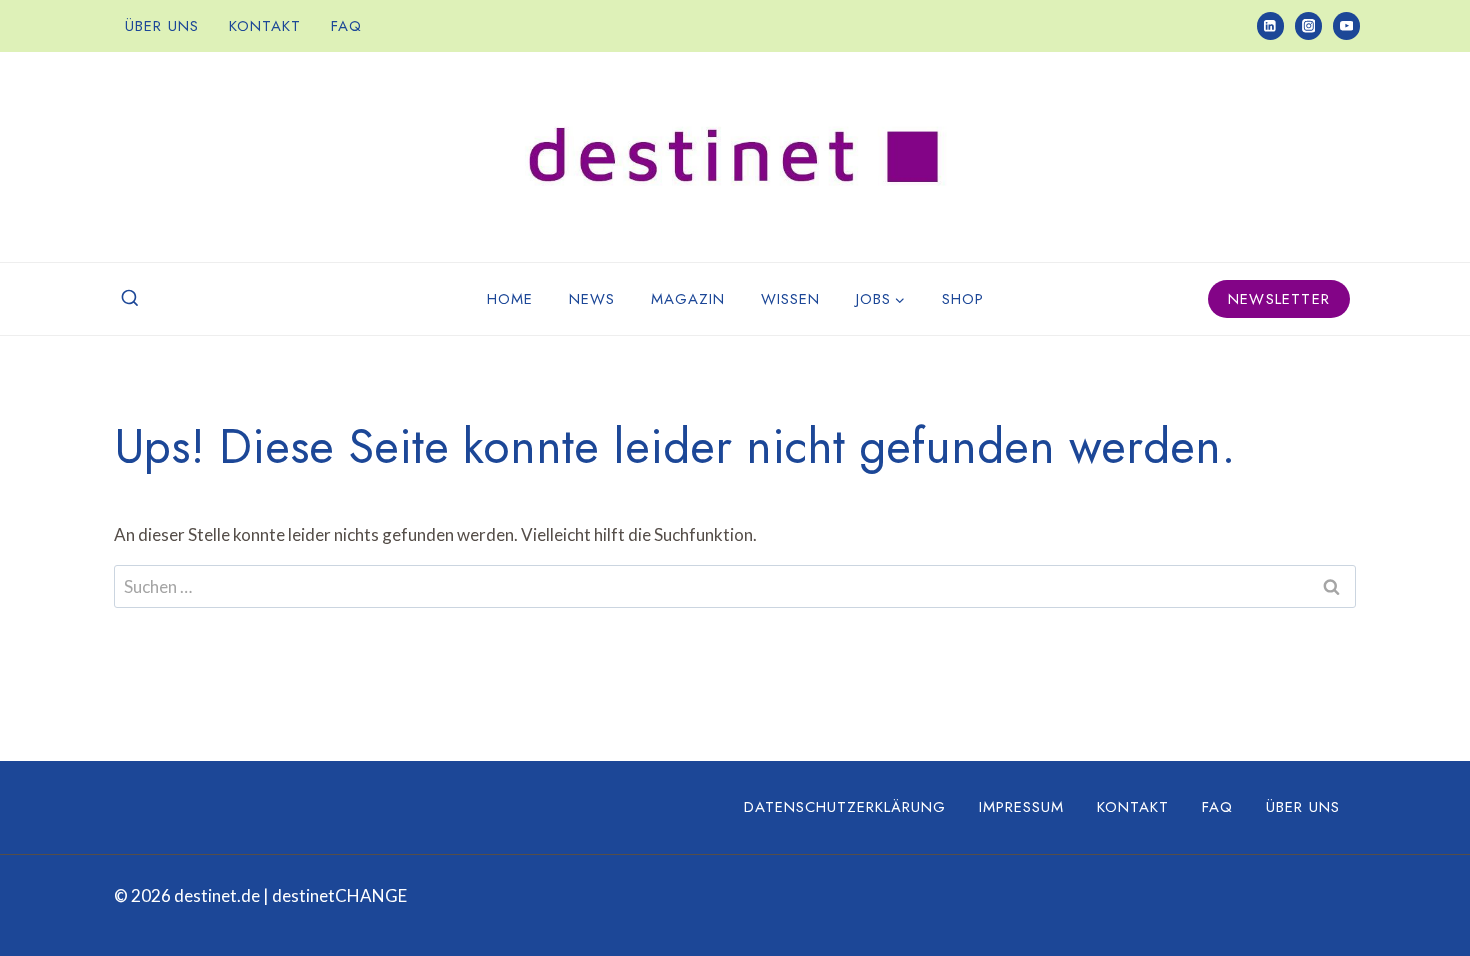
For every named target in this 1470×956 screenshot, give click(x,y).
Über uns (162, 26)
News (592, 299)
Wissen (790, 299)
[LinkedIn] (1270, 25)
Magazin (688, 299)
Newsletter (1279, 299)
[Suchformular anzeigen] (130, 299)
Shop (963, 299)
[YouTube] (1346, 25)
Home (510, 299)
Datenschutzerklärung (845, 807)
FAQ (346, 26)
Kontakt (265, 26)
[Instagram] (1308, 25)
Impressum (1021, 807)
